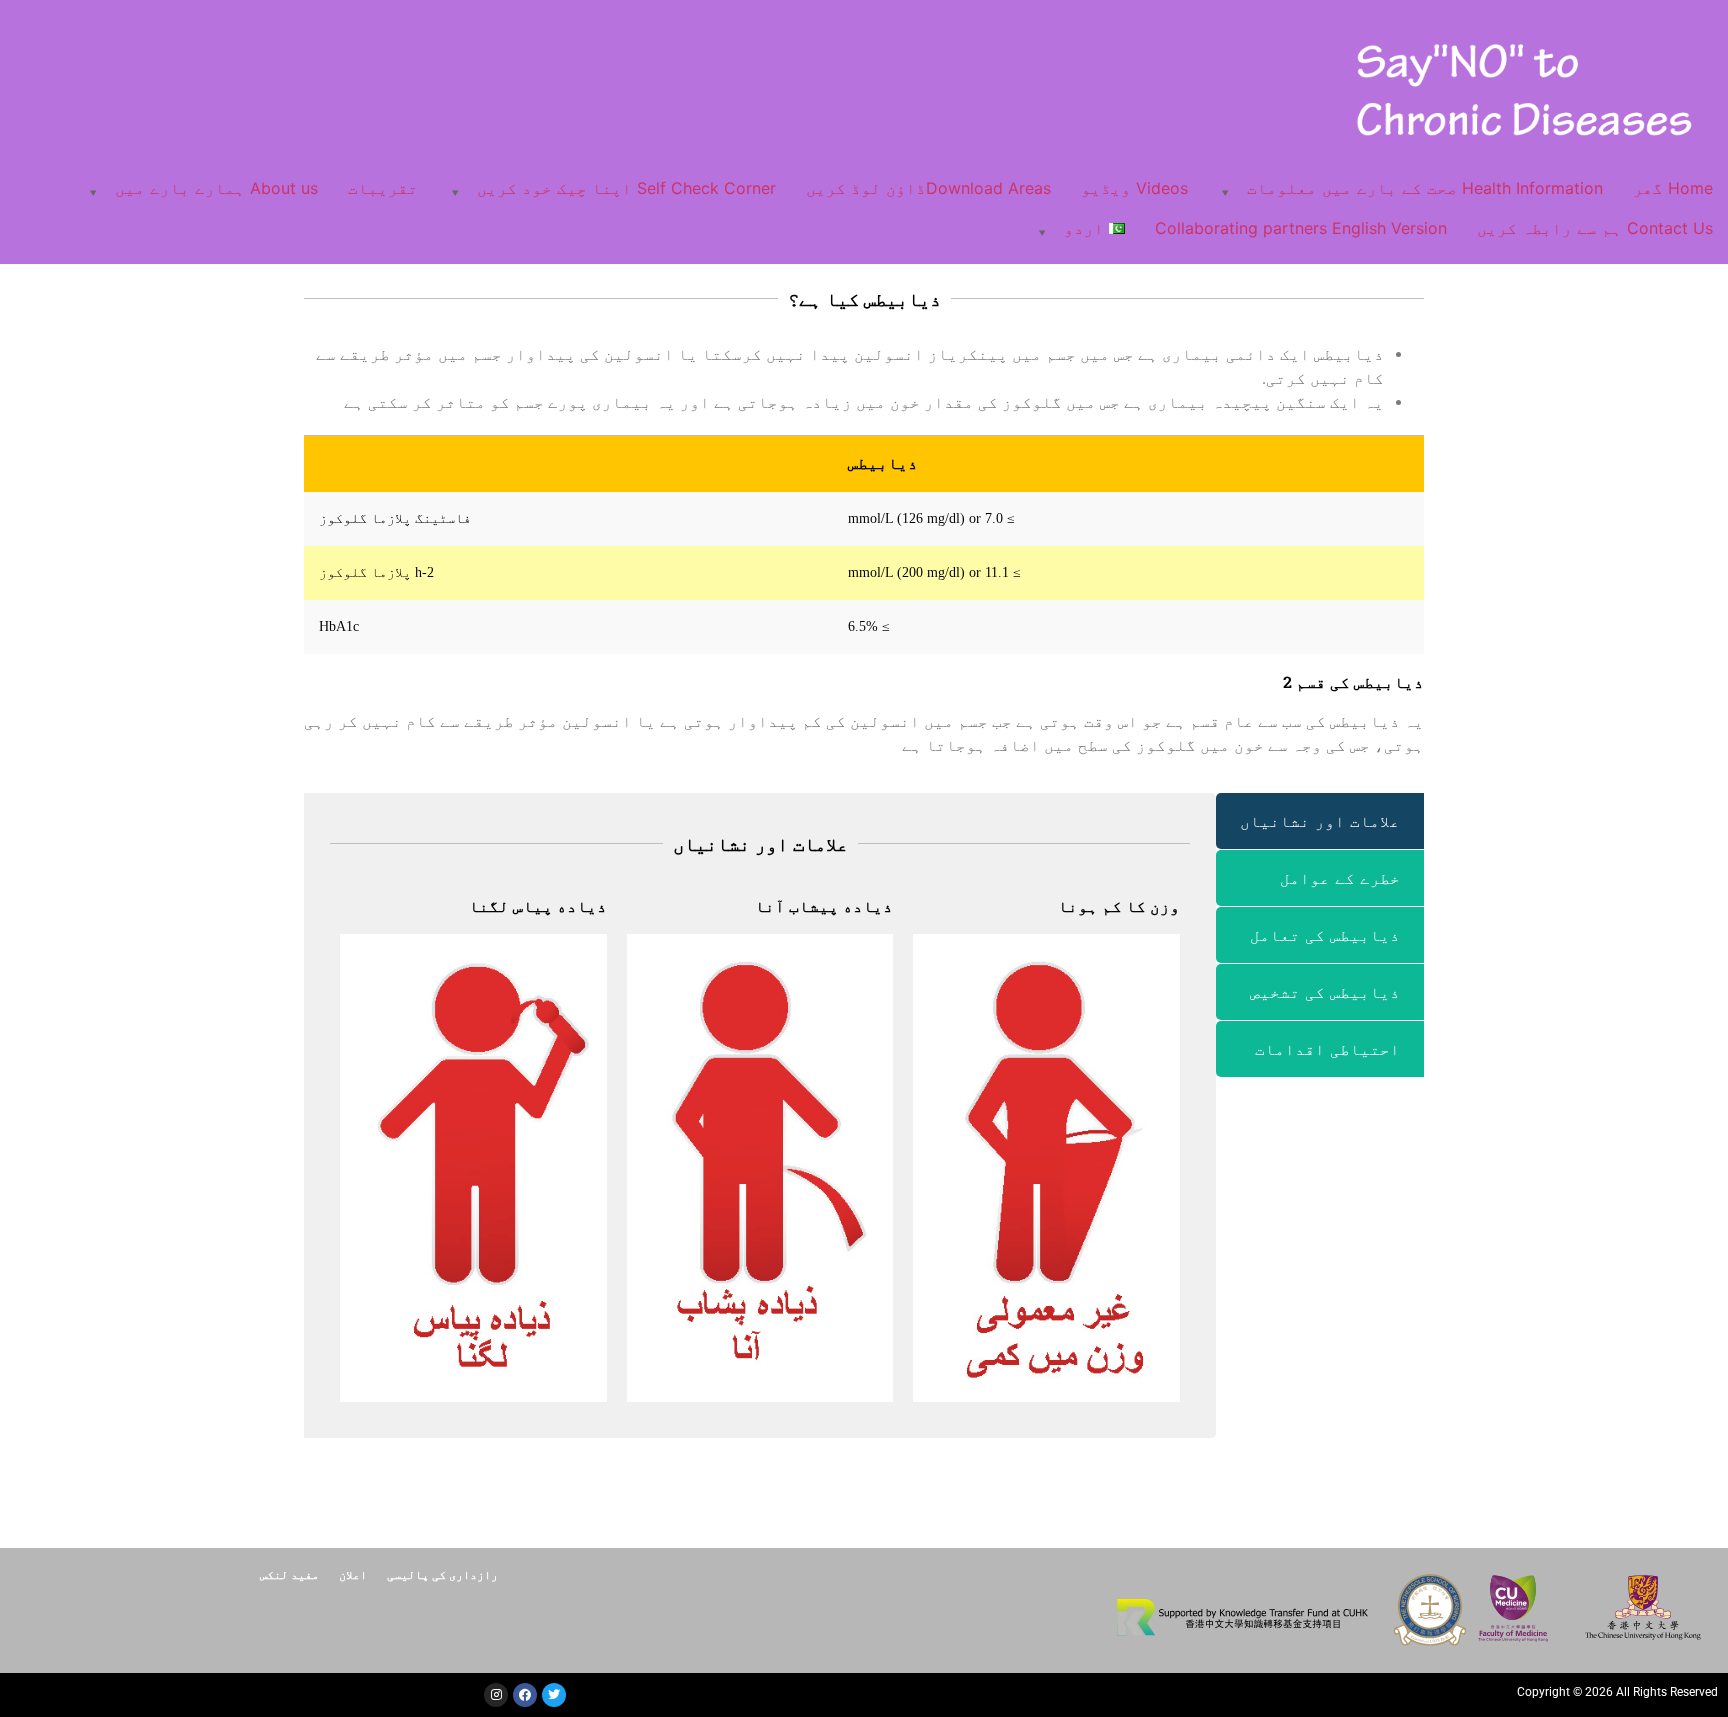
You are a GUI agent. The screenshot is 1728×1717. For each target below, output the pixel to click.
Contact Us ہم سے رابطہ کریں (1595, 228)
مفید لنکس (289, 1574)
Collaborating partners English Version (1301, 228)
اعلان (353, 1574)
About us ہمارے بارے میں (216, 188)
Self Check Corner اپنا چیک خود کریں (626, 188)
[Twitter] (554, 1695)
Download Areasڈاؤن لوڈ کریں (928, 188)
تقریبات (383, 188)
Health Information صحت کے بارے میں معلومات (1425, 188)
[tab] (1320, 821)
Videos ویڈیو (1134, 188)
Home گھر (1673, 188)
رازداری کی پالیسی (442, 1574)
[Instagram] (496, 1695)
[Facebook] (525, 1695)
